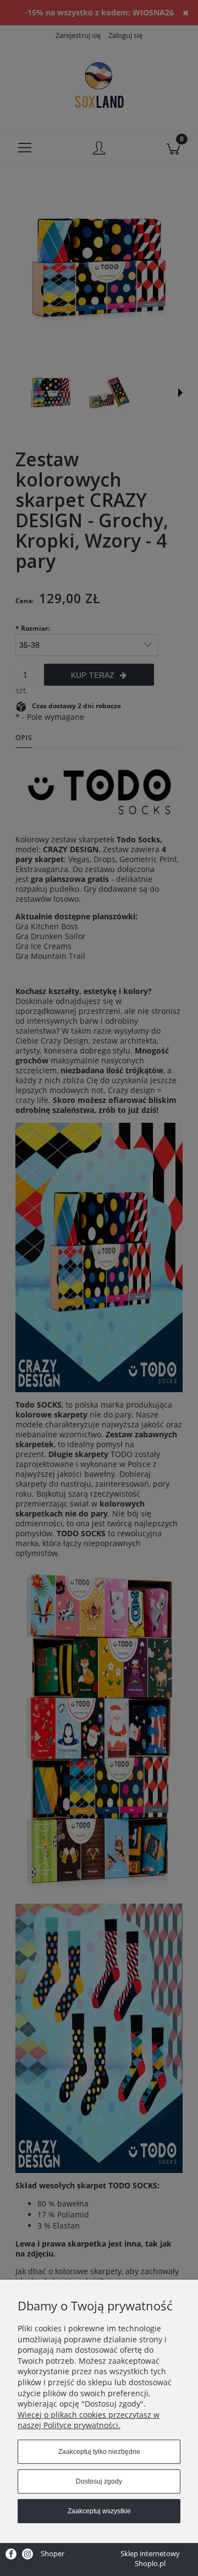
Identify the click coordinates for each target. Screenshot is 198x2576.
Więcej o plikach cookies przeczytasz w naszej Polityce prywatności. (89, 2420)
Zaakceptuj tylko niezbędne (99, 2452)
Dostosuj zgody (99, 2481)
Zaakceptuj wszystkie (99, 2511)
